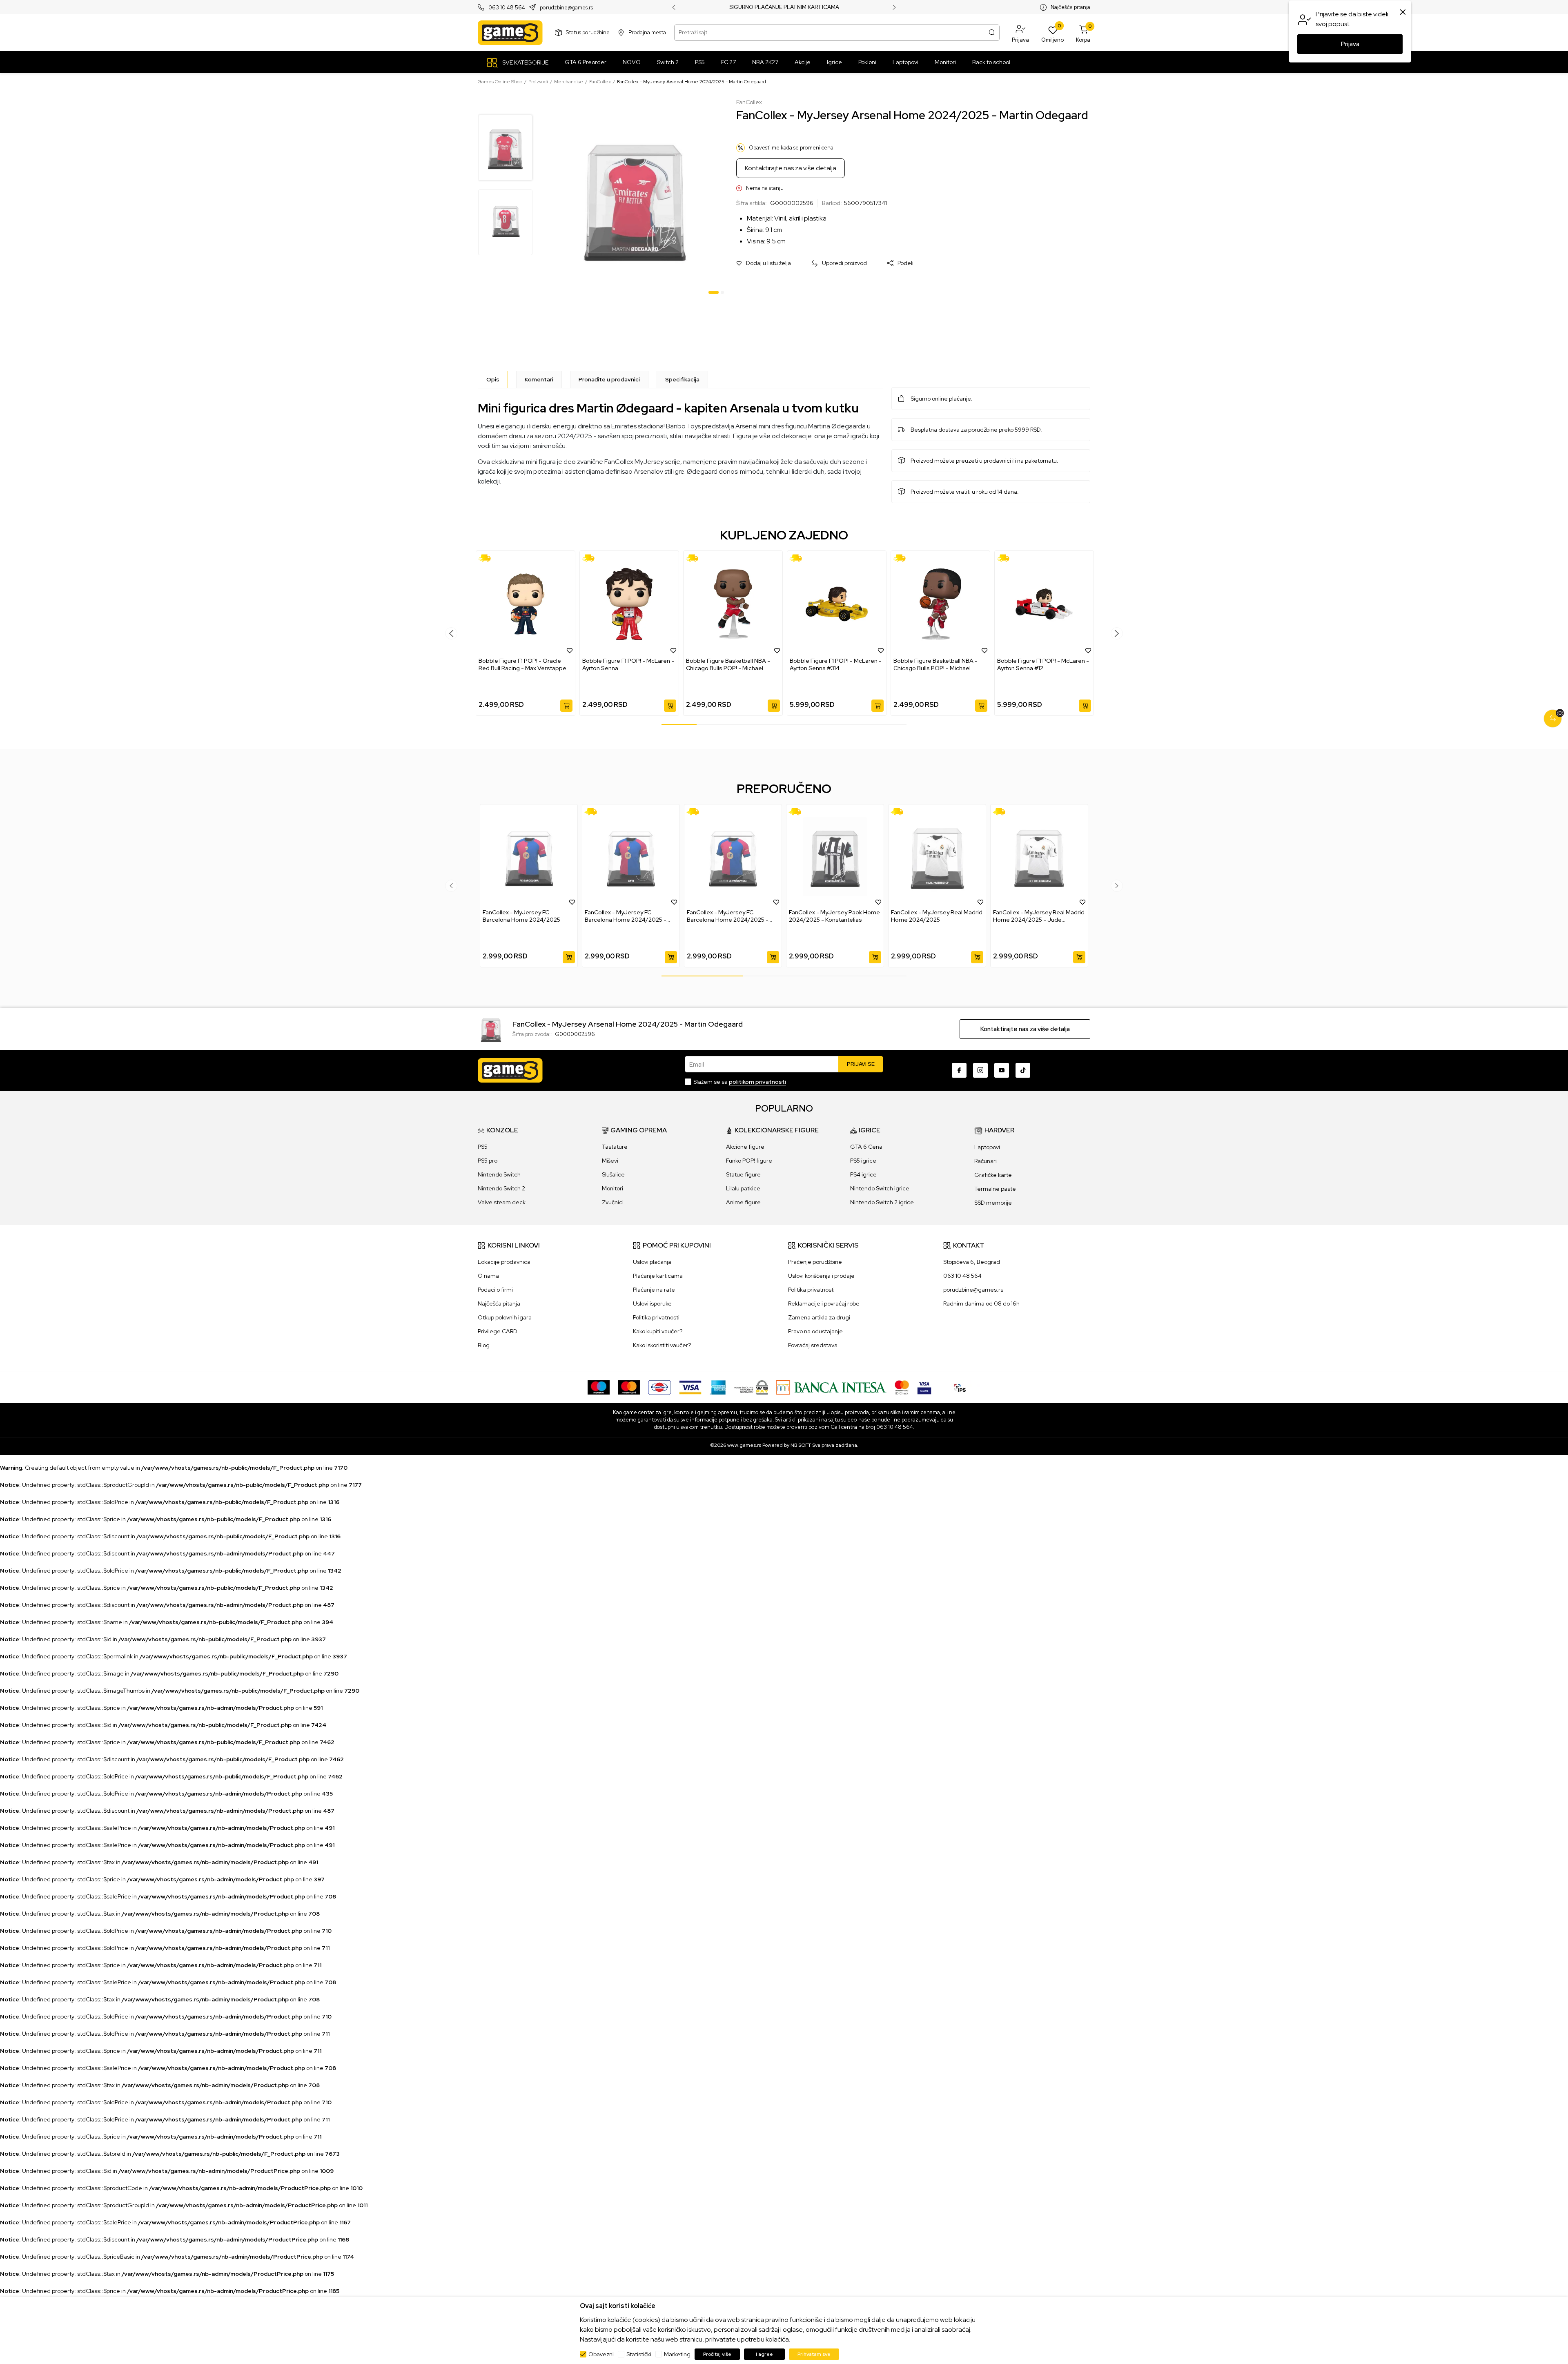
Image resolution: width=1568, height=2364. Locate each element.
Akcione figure (745, 1147)
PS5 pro (488, 1161)
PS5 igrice (863, 1161)
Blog (484, 1345)
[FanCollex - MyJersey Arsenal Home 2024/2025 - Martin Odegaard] (491, 1028)
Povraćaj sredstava (813, 1345)
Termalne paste (995, 1189)
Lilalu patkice (743, 1188)
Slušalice (613, 1174)
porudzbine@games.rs (566, 8)
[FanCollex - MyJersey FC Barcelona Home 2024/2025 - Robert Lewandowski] (733, 857)
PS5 (483, 1147)
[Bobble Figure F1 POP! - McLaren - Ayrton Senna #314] (837, 604)
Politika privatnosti (656, 1317)
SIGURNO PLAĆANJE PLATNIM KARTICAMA (784, 7)
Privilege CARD (498, 1331)
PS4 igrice (863, 1174)
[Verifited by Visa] (924, 1387)
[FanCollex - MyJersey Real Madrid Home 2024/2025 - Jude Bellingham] (1039, 857)
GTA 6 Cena (866, 1147)
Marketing (677, 2354)
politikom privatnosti (757, 1082)
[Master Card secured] (902, 1387)
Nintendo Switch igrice (880, 1188)
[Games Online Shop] (510, 33)
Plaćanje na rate (654, 1290)
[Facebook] (959, 1070)
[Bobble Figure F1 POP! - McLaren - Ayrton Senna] (629, 604)
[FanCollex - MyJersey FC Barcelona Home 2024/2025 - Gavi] (631, 857)
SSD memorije (993, 1203)
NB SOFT (801, 1445)
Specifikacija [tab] (682, 379)
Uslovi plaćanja (652, 1262)
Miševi (610, 1161)
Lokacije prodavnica (504, 1262)
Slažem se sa (740, 1082)
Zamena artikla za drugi (819, 1317)
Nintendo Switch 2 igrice (882, 1202)
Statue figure (743, 1174)
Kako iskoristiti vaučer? (662, 1345)
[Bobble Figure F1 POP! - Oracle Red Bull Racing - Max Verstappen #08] (526, 604)
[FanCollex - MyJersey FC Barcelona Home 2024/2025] (529, 857)
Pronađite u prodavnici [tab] (609, 379)
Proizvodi (538, 82)
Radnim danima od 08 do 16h (981, 1303)
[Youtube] (1002, 1070)
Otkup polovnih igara (505, 1317)
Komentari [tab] (539, 379)
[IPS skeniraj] (960, 1387)
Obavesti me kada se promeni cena (791, 148)
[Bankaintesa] (831, 1387)
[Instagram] (980, 1070)
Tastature (615, 1147)
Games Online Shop (500, 82)
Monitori (612, 1188)
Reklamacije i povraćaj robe (824, 1303)
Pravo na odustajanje (815, 1331)
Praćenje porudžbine (815, 1262)
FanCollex (600, 82)
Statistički (639, 2354)
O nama (488, 1276)
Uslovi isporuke (652, 1303)
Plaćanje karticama (658, 1276)
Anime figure (743, 1202)
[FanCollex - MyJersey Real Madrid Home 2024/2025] (937, 857)
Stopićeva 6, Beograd (972, 1262)
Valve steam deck (502, 1202)
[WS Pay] (751, 1387)
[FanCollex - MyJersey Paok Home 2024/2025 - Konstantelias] (835, 857)
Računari (986, 1161)
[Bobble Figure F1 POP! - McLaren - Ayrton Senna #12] (1044, 604)
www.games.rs (744, 1445)
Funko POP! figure (749, 1161)
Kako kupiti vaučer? (658, 1331)
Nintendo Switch (499, 1174)
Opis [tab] (493, 379)
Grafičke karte (993, 1175)
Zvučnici (613, 1202)
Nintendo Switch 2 (501, 1188)
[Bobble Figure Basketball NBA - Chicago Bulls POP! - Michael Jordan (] (733, 604)
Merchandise (569, 82)
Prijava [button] (1350, 44)
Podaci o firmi (495, 1290)
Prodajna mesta (647, 32)
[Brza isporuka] (487, 558)
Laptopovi (987, 1147)
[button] (1020, 33)
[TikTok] (1023, 1070)
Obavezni (601, 2354)
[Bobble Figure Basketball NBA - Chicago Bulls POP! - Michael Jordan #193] (940, 604)
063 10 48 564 (507, 8)
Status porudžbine (588, 32)
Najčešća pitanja (1070, 7)
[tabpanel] (635, 198)
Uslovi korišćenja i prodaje (821, 1276)
